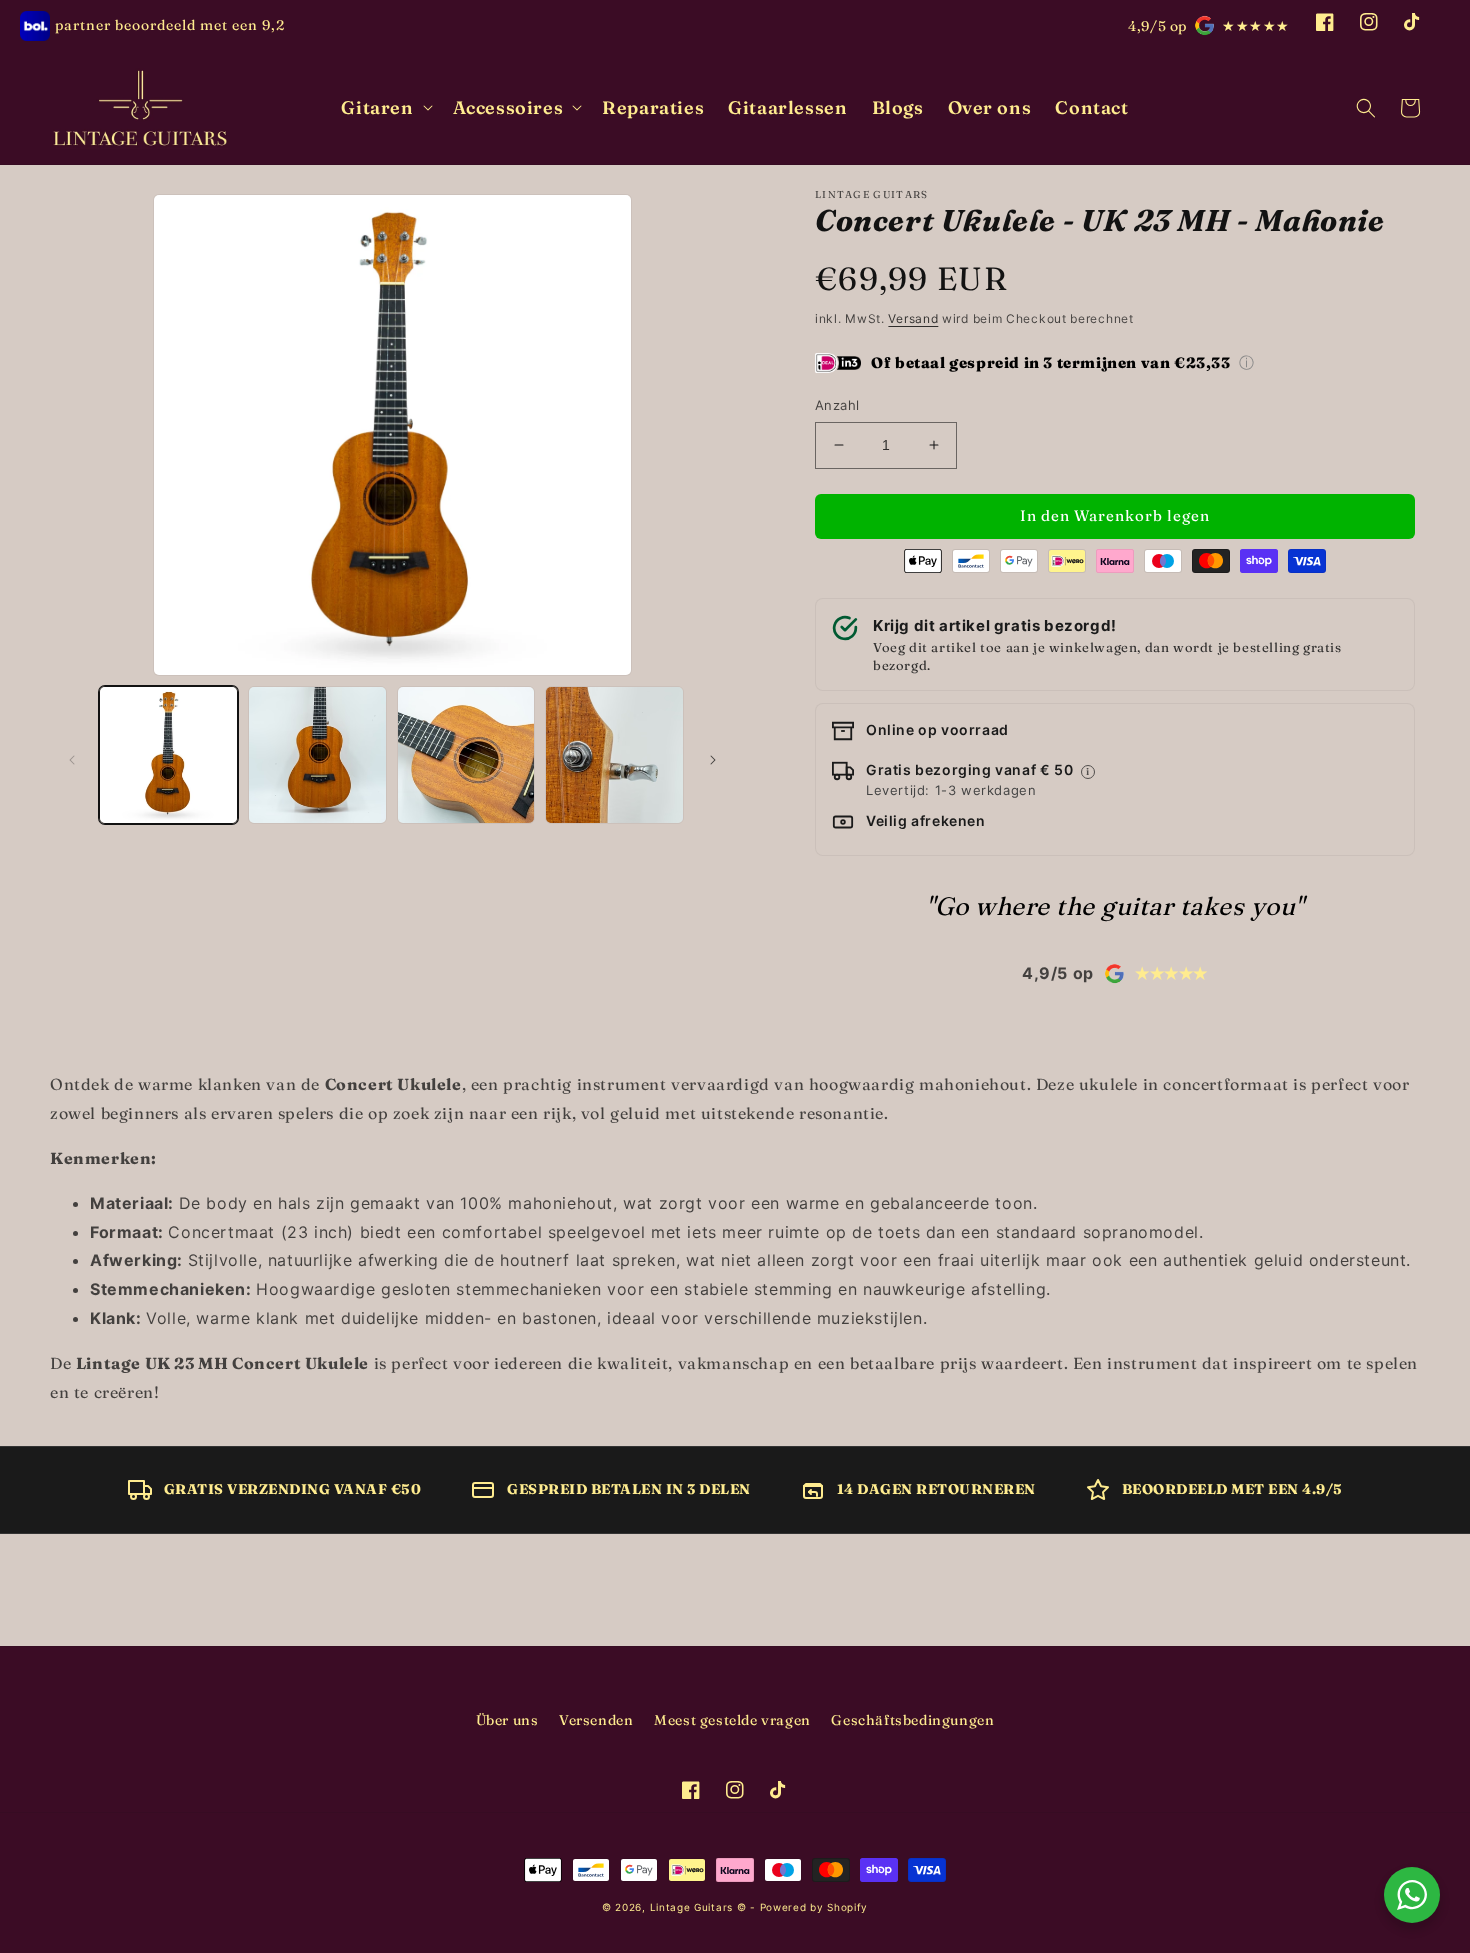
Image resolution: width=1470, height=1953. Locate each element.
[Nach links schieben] (72, 760)
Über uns (507, 1720)
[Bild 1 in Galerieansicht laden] (168, 755)
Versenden (596, 1720)
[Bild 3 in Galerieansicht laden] (466, 755)
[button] (384, 107)
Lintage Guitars (692, 1907)
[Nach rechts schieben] (713, 760)
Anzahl (837, 405)
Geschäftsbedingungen (912, 1720)
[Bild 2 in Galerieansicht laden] (317, 755)
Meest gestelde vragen (732, 1720)
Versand (913, 318)
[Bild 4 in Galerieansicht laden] (614, 755)
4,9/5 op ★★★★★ (1209, 26)
